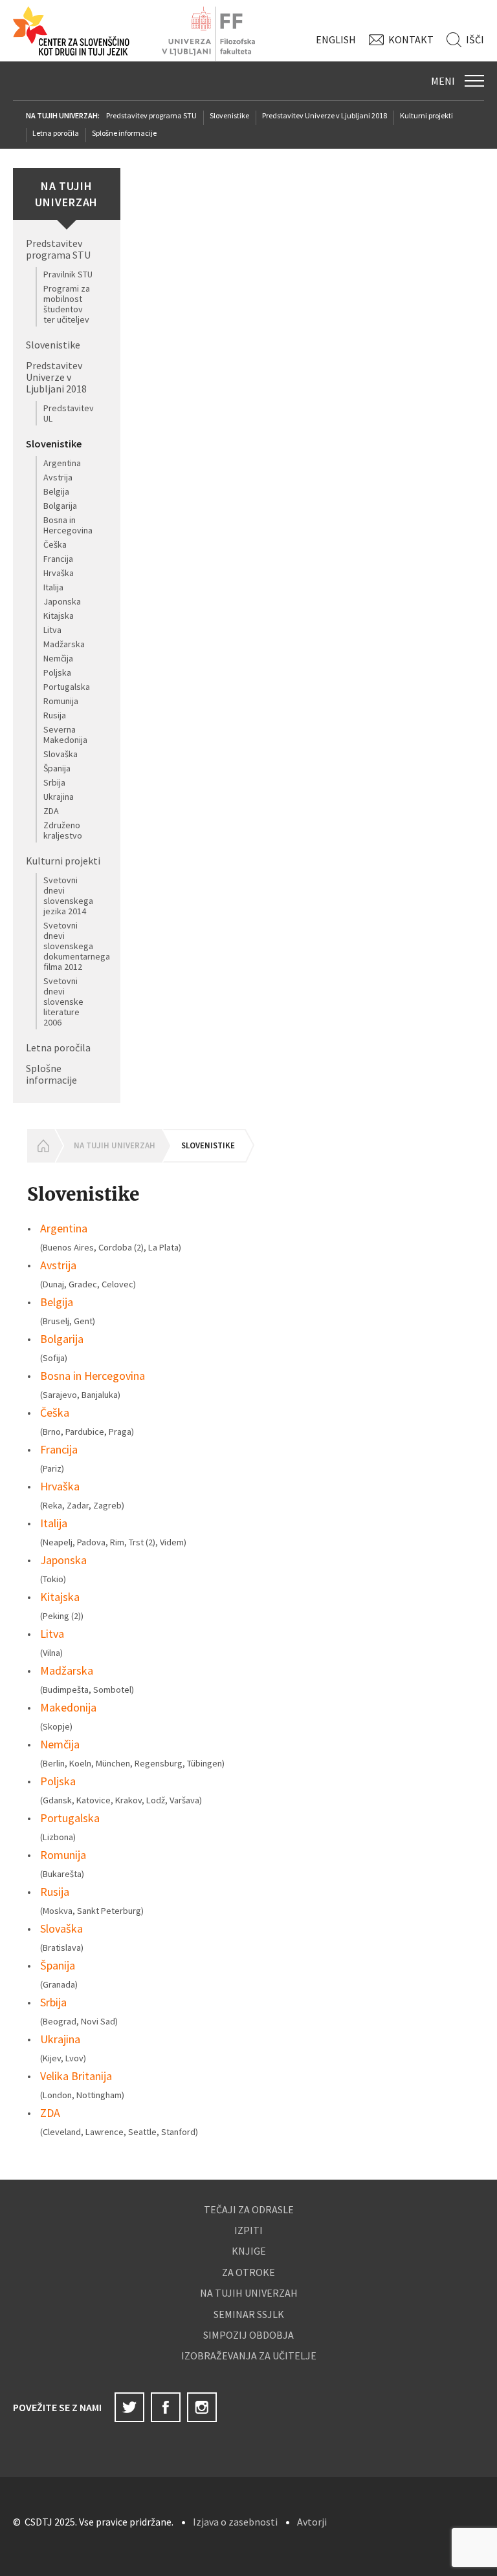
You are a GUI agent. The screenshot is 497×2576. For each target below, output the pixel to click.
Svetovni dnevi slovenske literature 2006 (63, 1002)
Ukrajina (59, 797)
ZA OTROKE (248, 2272)
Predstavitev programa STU (151, 115)
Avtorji (312, 2522)
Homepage (41, 1146)
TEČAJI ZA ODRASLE (249, 2209)
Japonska (62, 601)
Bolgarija (60, 506)
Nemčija (58, 658)
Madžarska (64, 644)
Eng (336, 39)
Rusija (55, 715)
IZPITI (248, 2230)
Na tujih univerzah (115, 1145)
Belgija (56, 491)
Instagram (202, 2407)
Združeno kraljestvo (63, 830)
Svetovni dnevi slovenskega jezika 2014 (68, 896)
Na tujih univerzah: (63, 115)
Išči (475, 39)
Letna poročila (56, 133)
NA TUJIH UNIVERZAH (249, 2293)
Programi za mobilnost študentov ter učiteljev (67, 304)
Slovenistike (229, 115)
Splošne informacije (124, 133)
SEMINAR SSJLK (249, 2314)
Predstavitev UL (69, 413)
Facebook (166, 2407)
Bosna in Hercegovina (68, 525)
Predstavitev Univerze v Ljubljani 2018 (325, 115)
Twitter (129, 2407)
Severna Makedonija (65, 735)
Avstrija (58, 477)
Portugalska (67, 687)
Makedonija (68, 1707)
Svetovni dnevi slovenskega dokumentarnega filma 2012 (77, 946)
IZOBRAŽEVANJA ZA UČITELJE (249, 2356)
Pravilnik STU (68, 274)
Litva (52, 630)
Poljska (57, 672)
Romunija (61, 701)
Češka (55, 544)
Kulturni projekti (426, 115)
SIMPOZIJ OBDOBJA (248, 2335)
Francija (58, 559)
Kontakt (411, 39)
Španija (57, 768)
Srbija (54, 782)
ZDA (51, 811)
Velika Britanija (76, 2076)
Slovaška (61, 754)
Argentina (62, 463)
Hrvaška (59, 573)
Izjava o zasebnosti (235, 2522)
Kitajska (59, 616)
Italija (53, 587)
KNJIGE (249, 2251)
